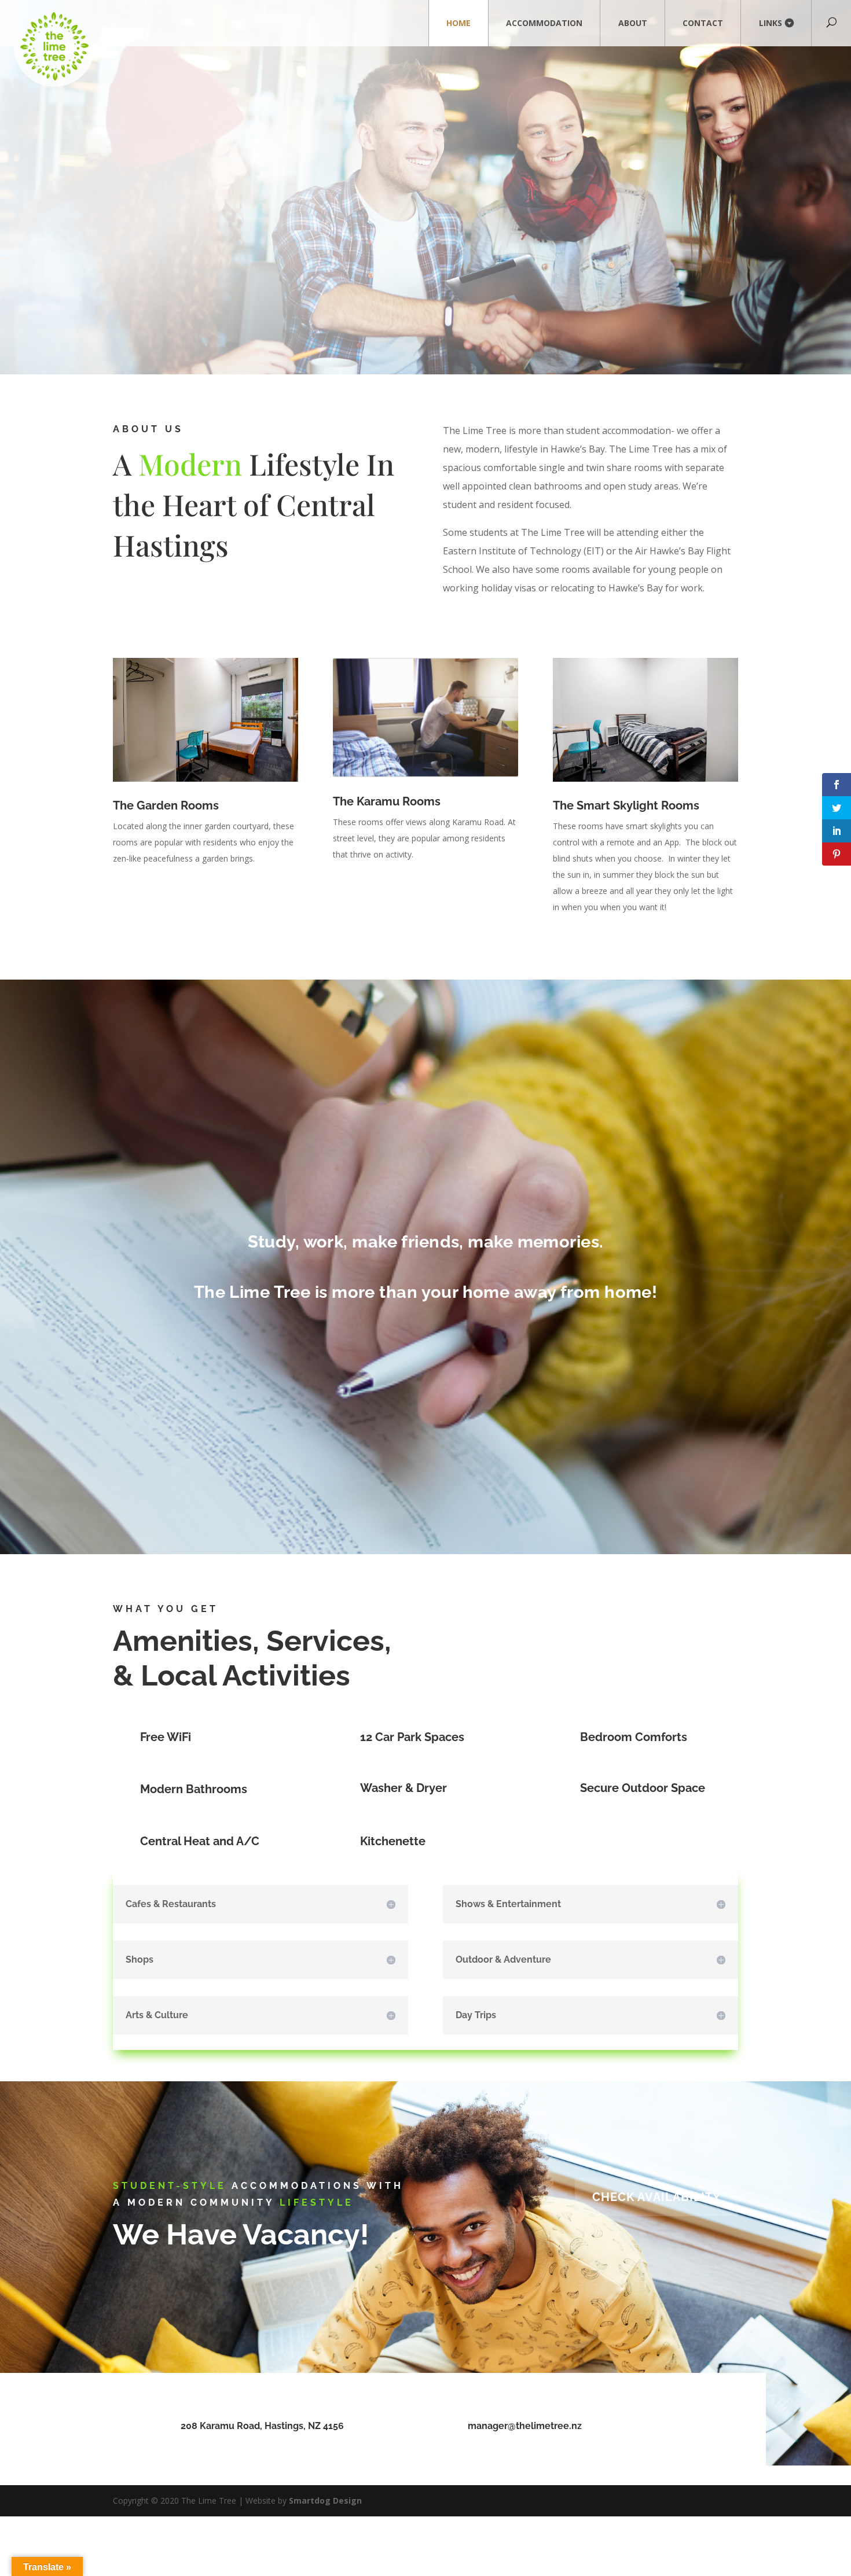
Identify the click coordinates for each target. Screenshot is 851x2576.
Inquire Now (699, 324)
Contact (703, 23)
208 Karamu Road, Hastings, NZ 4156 (262, 2426)
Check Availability (656, 2197)
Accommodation (544, 23)
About (633, 23)
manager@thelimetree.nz (525, 2426)
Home (458, 23)
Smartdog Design (325, 2500)
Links (771, 23)
